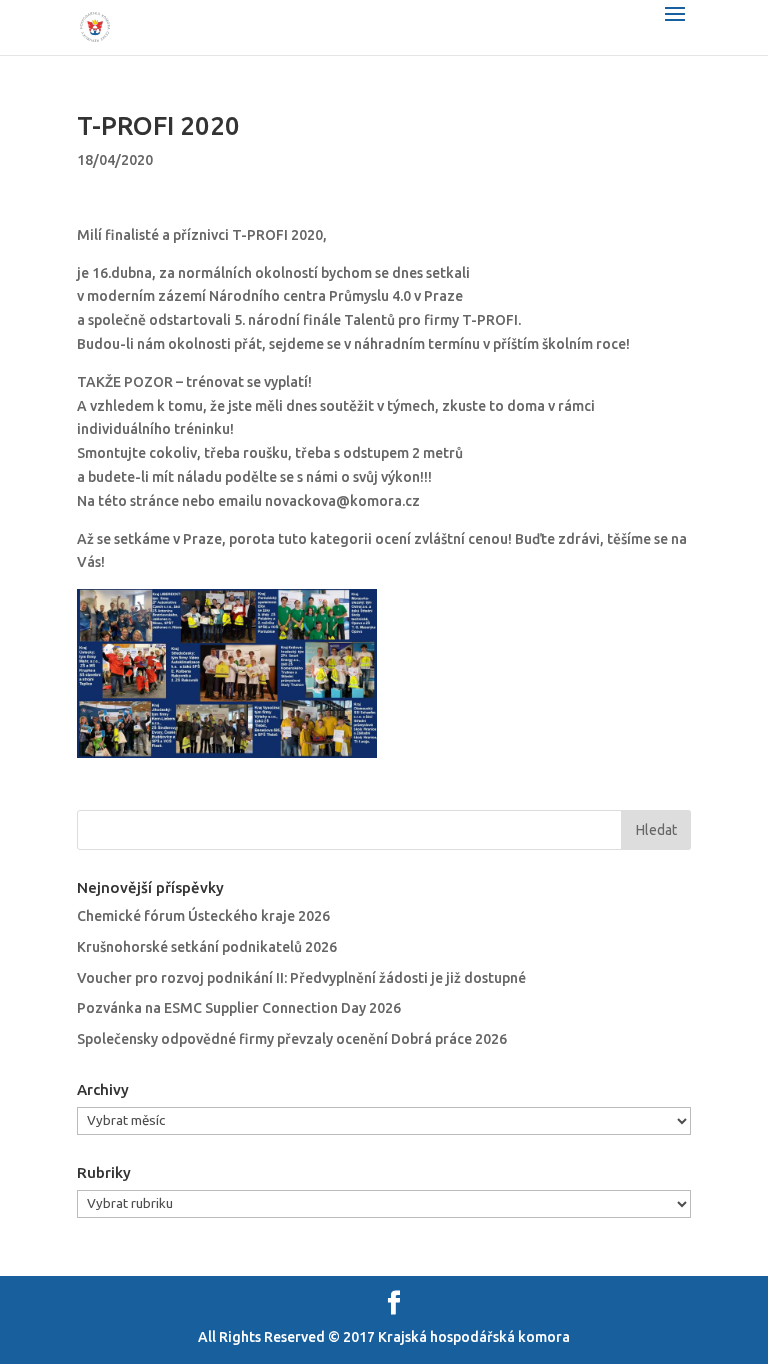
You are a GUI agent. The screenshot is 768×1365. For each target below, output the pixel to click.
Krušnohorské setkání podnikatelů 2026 (207, 947)
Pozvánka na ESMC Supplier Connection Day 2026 (239, 1008)
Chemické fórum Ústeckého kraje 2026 (203, 916)
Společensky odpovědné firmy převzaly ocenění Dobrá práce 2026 (292, 1039)
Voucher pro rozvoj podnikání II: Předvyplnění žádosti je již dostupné (301, 978)
